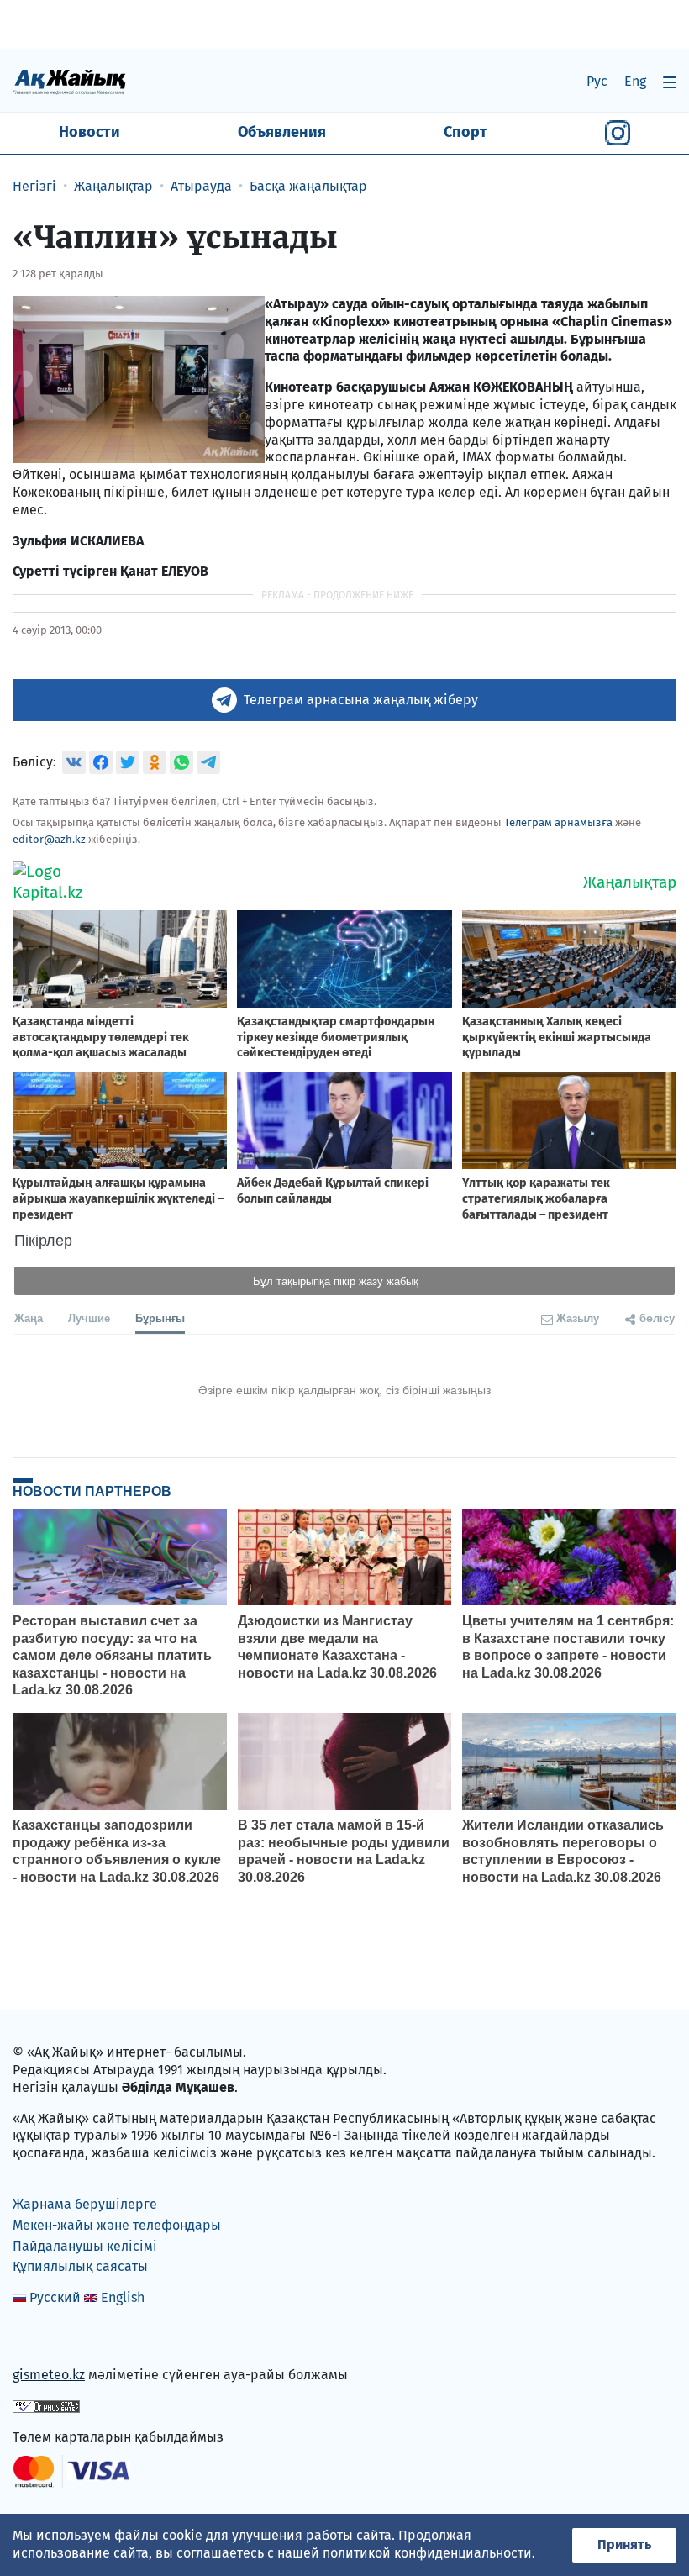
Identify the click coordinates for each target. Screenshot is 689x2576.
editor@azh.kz (49, 839)
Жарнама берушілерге (85, 2204)
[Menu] (670, 82)
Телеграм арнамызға (558, 822)
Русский (55, 2297)
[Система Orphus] (46, 2406)
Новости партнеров (92, 1491)
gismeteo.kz (49, 2375)
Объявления (282, 132)
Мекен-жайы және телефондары (117, 2225)
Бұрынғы (160, 1317)
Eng (635, 81)
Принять (624, 2544)
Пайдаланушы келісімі (85, 2246)
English (123, 2297)
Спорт (465, 132)
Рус (597, 81)
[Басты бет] (69, 81)
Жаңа (29, 1317)
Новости (89, 132)
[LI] (50, 2339)
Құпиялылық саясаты (80, 2266)
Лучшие (89, 1317)
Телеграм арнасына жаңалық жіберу (361, 700)
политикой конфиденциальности (427, 2553)
